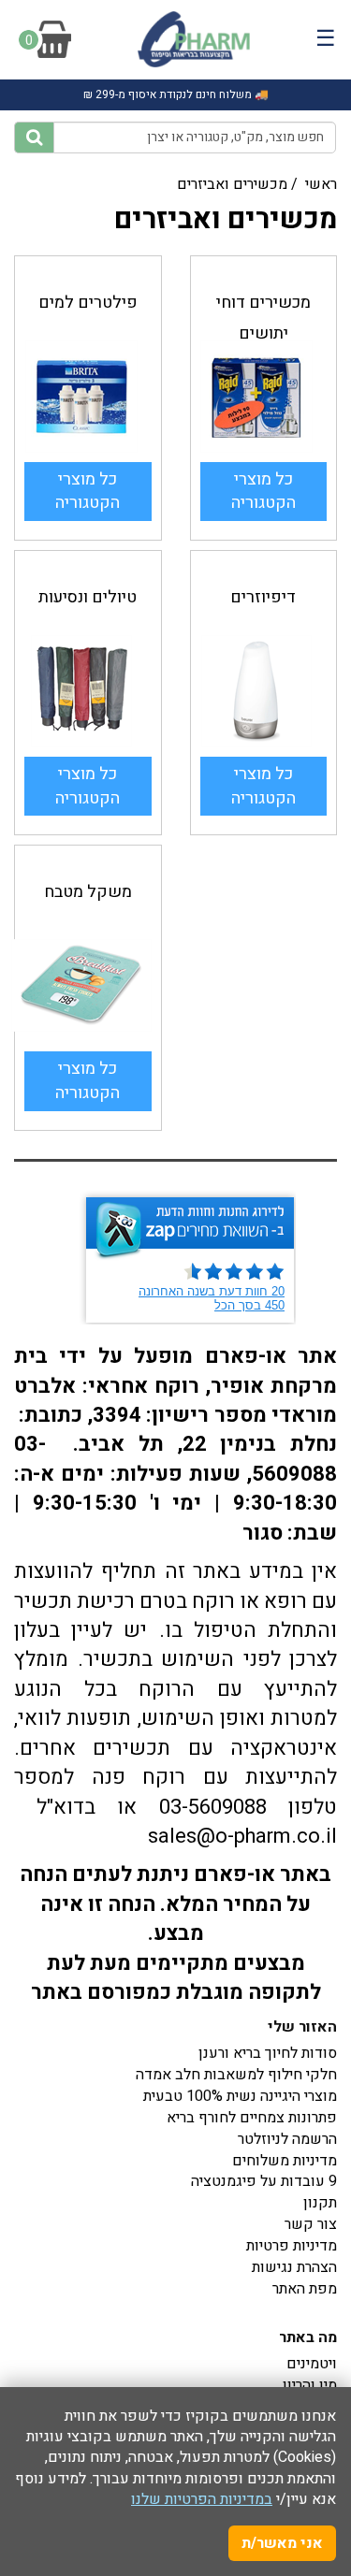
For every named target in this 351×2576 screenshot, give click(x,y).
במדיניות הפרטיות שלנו (202, 2499)
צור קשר (311, 2224)
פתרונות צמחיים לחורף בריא (252, 2118)
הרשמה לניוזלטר (287, 2139)
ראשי (321, 184)
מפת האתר (305, 2289)
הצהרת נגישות (294, 2267)
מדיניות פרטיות (292, 2246)
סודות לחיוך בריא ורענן (268, 2053)
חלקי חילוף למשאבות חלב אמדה (236, 2075)
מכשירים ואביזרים (232, 184)
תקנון (320, 2203)
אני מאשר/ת (282, 2543)
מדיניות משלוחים (285, 2161)
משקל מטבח (88, 892)
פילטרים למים (88, 303)
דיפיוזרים (263, 597)
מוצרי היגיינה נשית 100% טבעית (240, 2096)
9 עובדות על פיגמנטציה (264, 2181)
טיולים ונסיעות (88, 597)
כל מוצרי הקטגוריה (88, 492)
